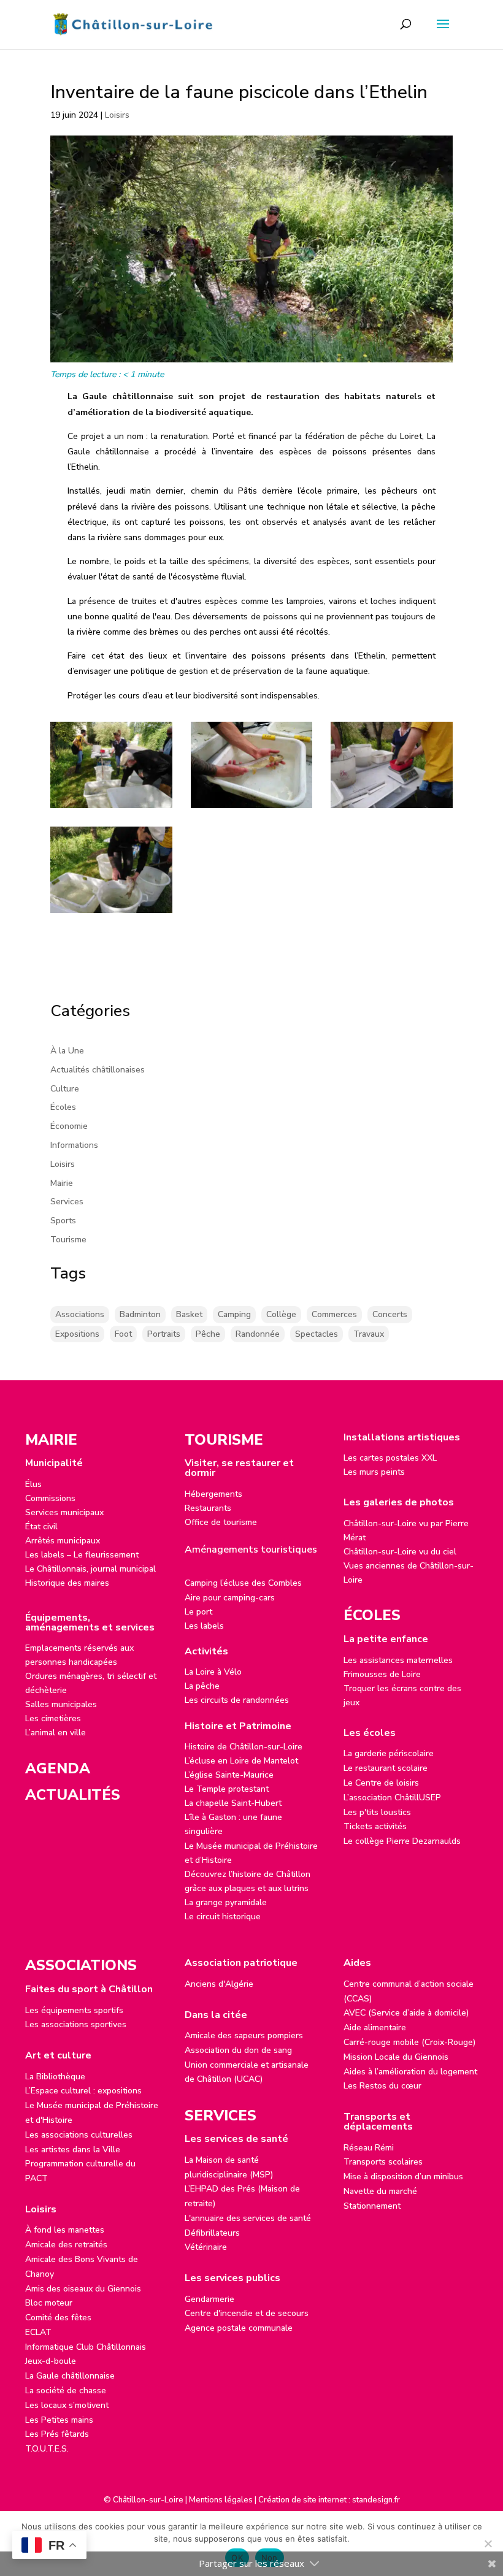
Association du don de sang (238, 2050)
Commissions (50, 1498)
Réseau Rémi (369, 2148)
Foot (123, 1334)
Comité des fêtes (58, 2318)
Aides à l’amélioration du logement (410, 2072)
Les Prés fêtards (57, 2434)
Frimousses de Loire (382, 1674)
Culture (65, 1089)
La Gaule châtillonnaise (70, 2376)
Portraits (164, 1334)
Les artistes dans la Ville (73, 2150)
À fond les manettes (65, 2230)
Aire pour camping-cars (230, 1598)
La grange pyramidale (226, 1902)
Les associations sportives (76, 2024)
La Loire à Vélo (213, 1672)
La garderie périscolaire (389, 1753)
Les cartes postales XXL (390, 1458)
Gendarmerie (209, 2299)
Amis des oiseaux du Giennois (83, 2289)
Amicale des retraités (66, 2245)
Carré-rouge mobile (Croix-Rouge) (409, 2042)
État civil (41, 1527)
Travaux (369, 1334)
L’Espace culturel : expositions (83, 2091)
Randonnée (258, 1334)
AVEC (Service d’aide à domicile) (406, 2013)
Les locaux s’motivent (67, 2405)
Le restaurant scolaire (386, 1768)
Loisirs (117, 115)
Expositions (77, 1334)
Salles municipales (61, 1704)
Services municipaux (64, 1512)
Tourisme (68, 1240)
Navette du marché (380, 2191)
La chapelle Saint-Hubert (233, 1803)
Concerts (390, 1314)
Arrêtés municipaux (63, 1541)
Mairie (62, 1183)
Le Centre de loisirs (381, 1783)
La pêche (202, 1686)
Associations (80, 1314)
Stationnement (372, 2206)
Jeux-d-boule (51, 2361)
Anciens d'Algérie (219, 1984)
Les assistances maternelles (398, 1660)
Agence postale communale (239, 2328)
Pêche (208, 1334)
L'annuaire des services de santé (248, 2218)
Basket (189, 1314)
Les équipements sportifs (74, 2010)
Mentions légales (221, 2500)
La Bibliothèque (55, 2077)
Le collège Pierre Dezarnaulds (402, 1841)
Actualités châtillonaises (98, 1070)
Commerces (334, 1314)
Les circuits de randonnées (237, 1700)
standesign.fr (376, 2500)
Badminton (140, 1314)
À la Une (67, 1051)
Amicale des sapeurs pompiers (244, 2035)
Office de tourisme (221, 1522)
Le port (198, 1612)
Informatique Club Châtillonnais (86, 2347)
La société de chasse (66, 2391)
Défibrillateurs (212, 2233)
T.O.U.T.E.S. (47, 2449)
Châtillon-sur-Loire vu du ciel (400, 1552)
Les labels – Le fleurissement (82, 1555)
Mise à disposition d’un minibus (403, 2177)
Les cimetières (53, 1718)
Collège (281, 1314)
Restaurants (208, 1508)
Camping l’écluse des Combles (243, 1583)
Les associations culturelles (79, 2135)
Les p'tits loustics (377, 1812)
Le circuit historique (223, 1917)
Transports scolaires (383, 2162)
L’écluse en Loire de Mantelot (241, 1761)
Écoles (63, 1107)
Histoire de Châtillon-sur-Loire (244, 1747)
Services (67, 1202)
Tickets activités (375, 1826)
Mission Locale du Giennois (396, 2057)
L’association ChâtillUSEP (392, 1798)
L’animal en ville (56, 1733)
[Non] (488, 2544)
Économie (69, 1126)
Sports (63, 1221)
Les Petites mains (59, 2420)
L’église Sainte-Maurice (229, 1775)
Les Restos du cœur (382, 2086)
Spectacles (317, 1334)
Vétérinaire (206, 2247)
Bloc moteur (49, 2303)
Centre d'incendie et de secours (247, 2313)
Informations (74, 1145)
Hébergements (213, 1494)
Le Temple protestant (227, 1789)
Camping (234, 1314)
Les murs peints (374, 1472)
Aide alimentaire (375, 2028)
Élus (33, 1484)
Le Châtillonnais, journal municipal (90, 1569)
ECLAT (38, 2332)
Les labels (204, 1626)
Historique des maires (67, 1583)
